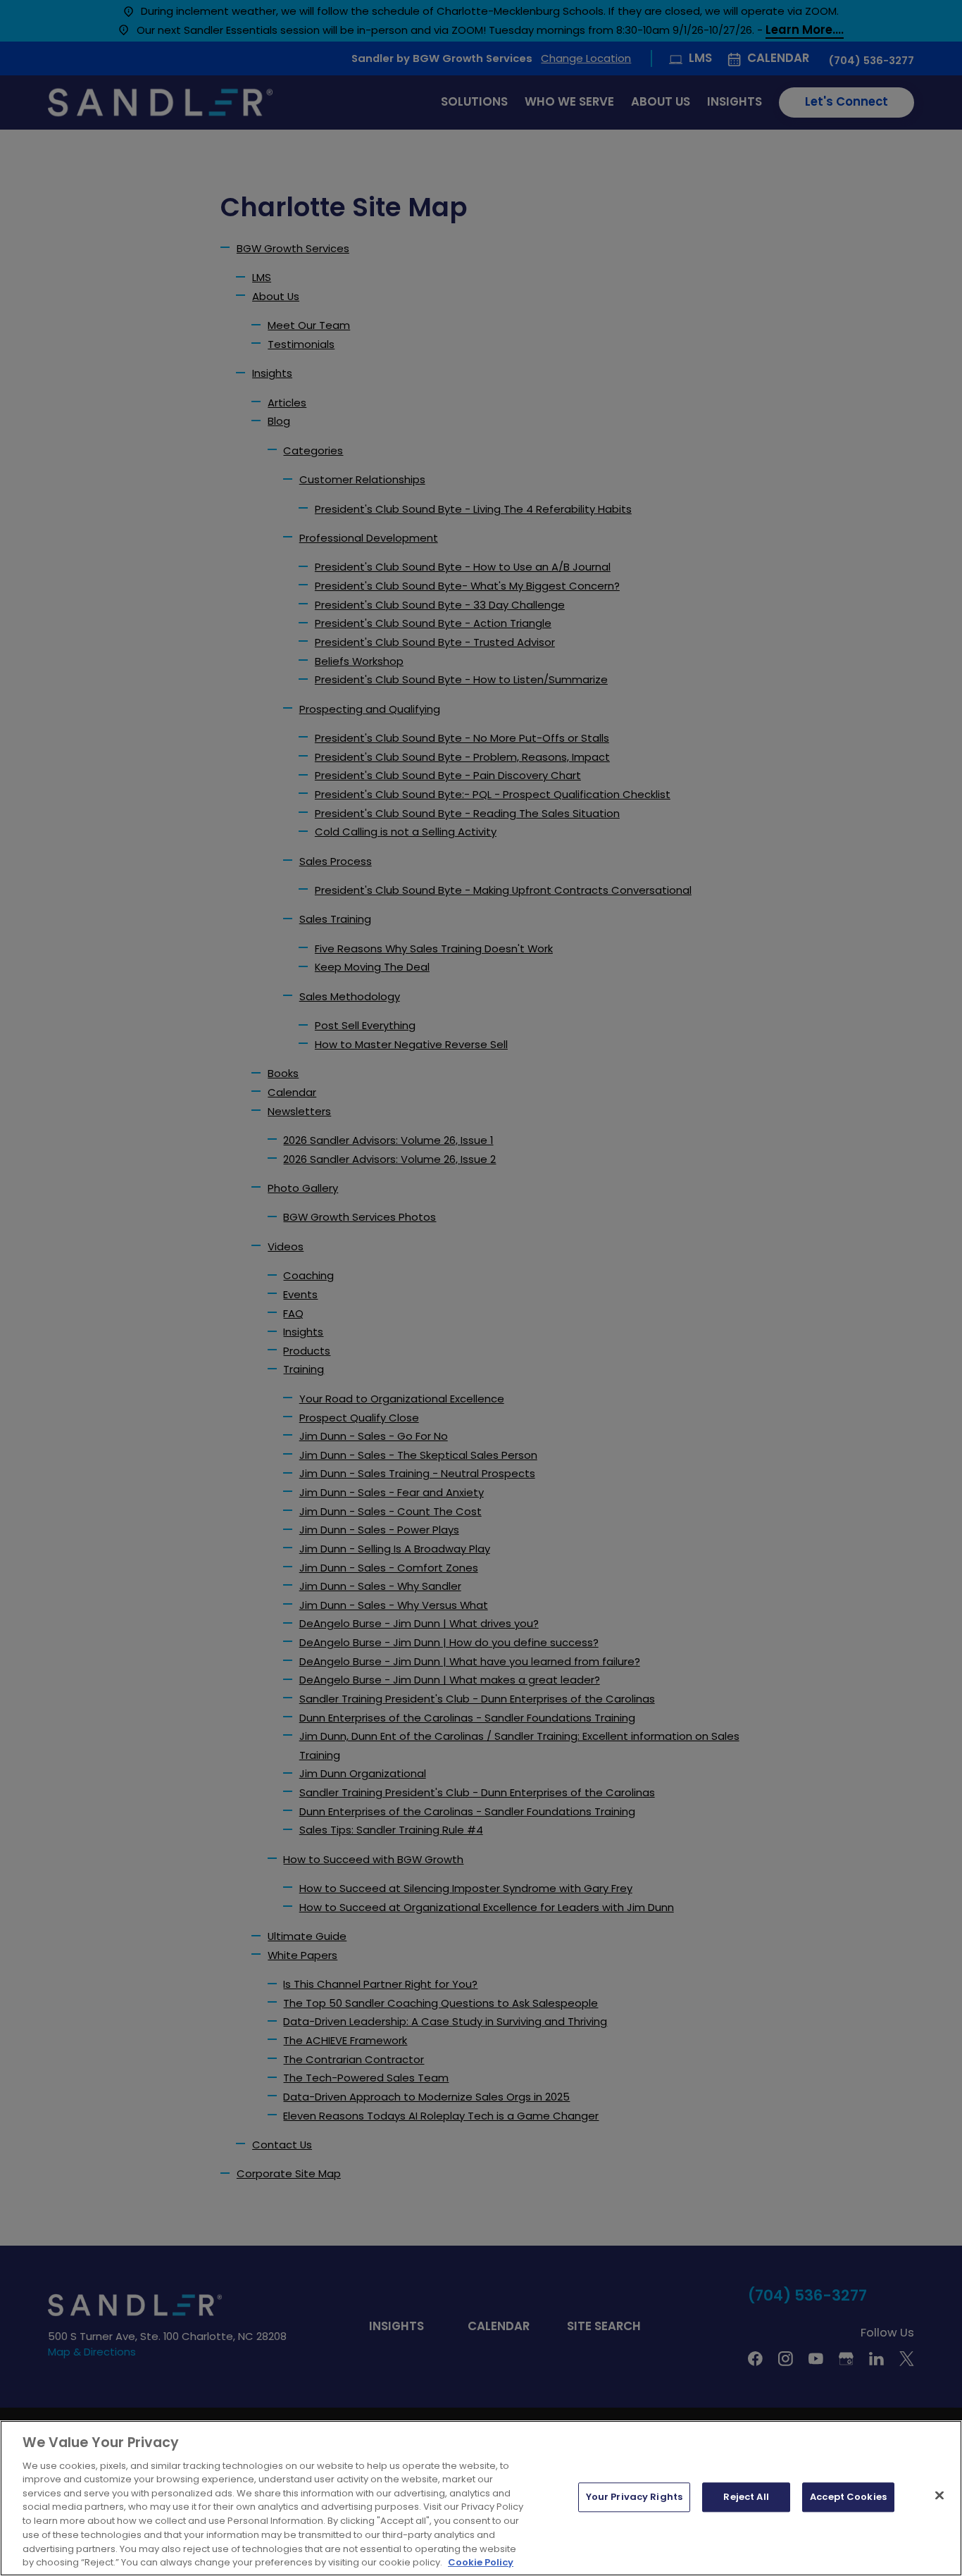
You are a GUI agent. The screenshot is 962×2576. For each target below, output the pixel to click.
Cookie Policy (481, 2562)
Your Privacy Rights (634, 2497)
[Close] (939, 2496)
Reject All (746, 2497)
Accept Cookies (848, 2497)
